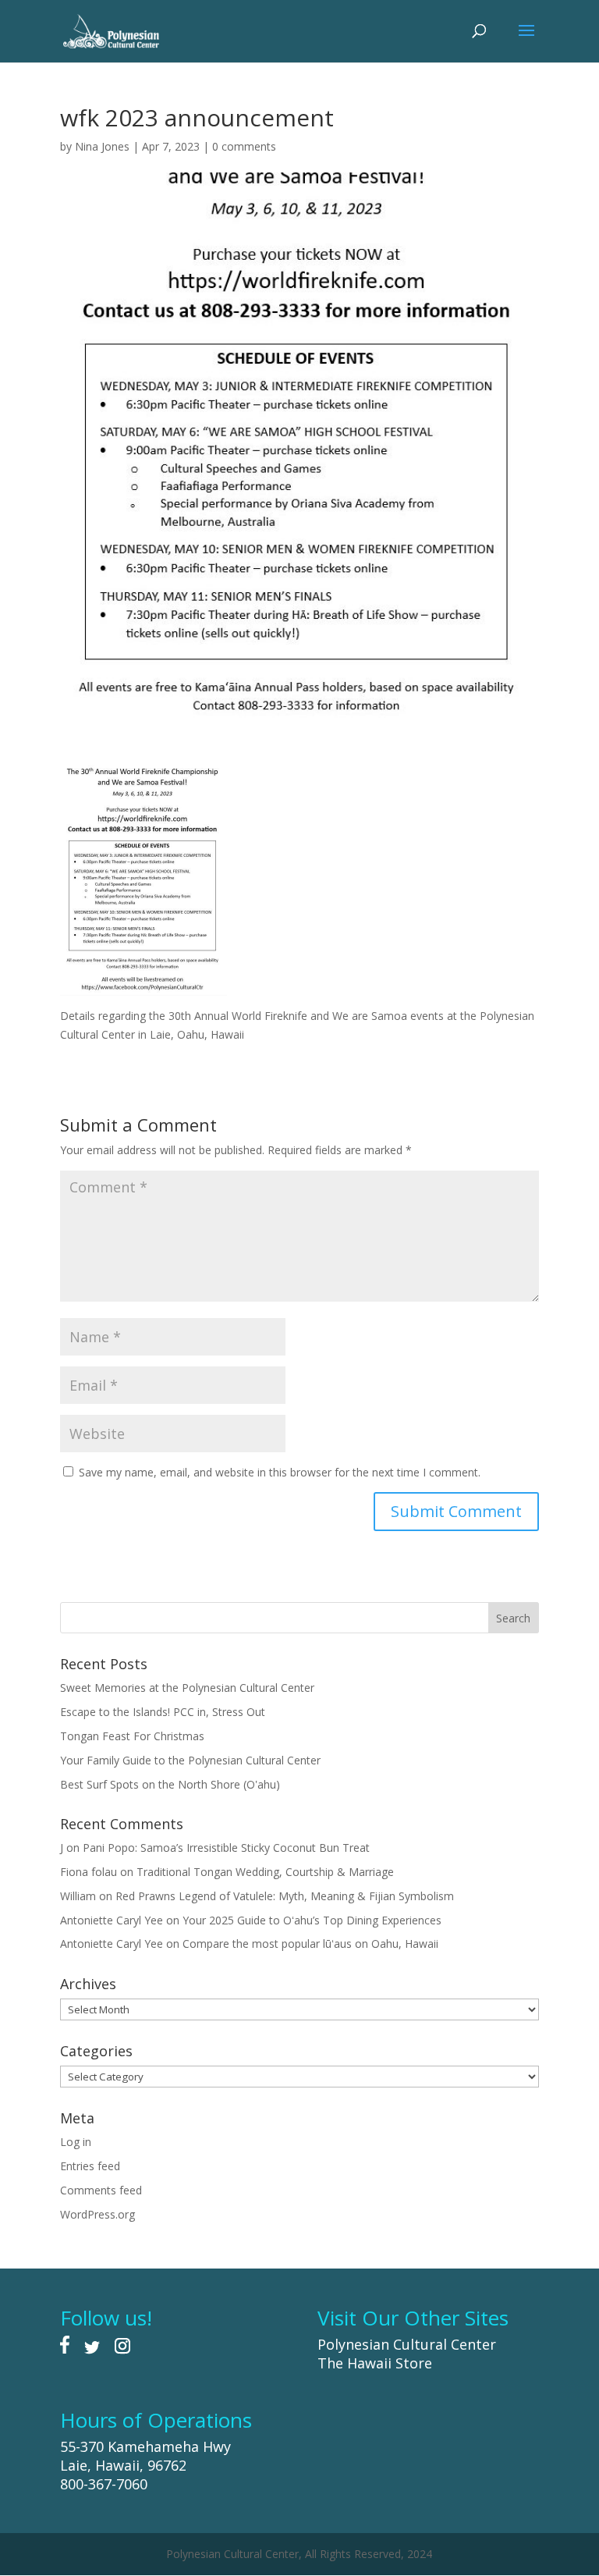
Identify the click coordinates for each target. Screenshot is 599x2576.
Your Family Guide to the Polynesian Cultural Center (190, 1760)
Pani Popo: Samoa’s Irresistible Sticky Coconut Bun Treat (226, 1848)
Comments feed (101, 2190)
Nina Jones (102, 146)
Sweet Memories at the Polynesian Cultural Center (187, 1688)
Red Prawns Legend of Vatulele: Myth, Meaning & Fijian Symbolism (285, 1896)
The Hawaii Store (375, 2363)
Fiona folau (89, 1872)
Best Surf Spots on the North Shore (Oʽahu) (170, 1784)
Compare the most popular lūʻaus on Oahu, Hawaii (310, 1944)
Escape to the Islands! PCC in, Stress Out (163, 1712)
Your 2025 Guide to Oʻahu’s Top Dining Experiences (312, 1920)
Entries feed (90, 2166)
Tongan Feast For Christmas (132, 1736)
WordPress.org (97, 2214)
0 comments (244, 146)
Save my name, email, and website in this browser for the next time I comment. (280, 1472)
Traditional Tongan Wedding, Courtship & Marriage (265, 1872)
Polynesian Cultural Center (407, 2344)
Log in (76, 2142)
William (78, 1896)
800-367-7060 (104, 2484)
